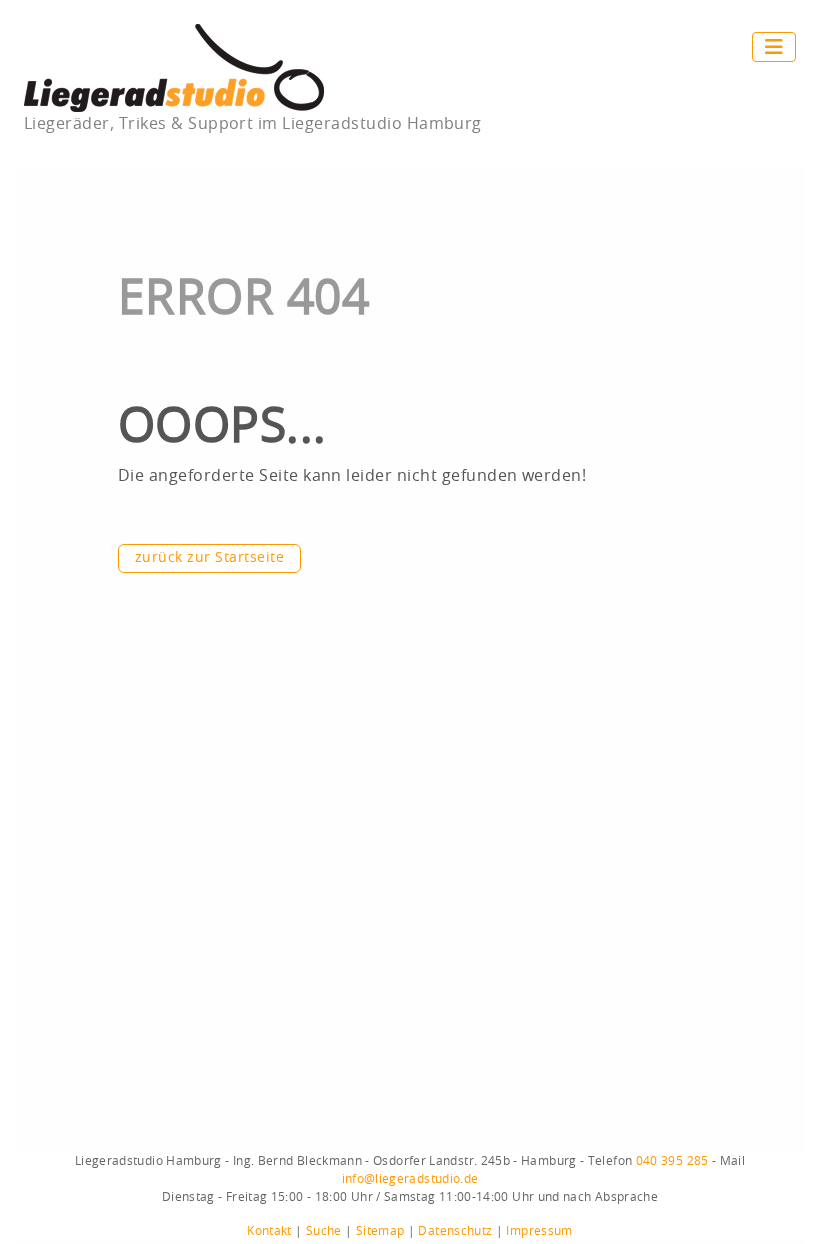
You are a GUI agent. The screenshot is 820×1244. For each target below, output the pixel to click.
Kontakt (269, 1231)
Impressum (539, 1231)
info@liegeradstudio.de (410, 1179)
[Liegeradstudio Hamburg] (174, 67)
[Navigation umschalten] (774, 47)
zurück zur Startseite (209, 558)
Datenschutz (455, 1231)
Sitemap (380, 1231)
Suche (324, 1231)
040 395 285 (672, 1161)
